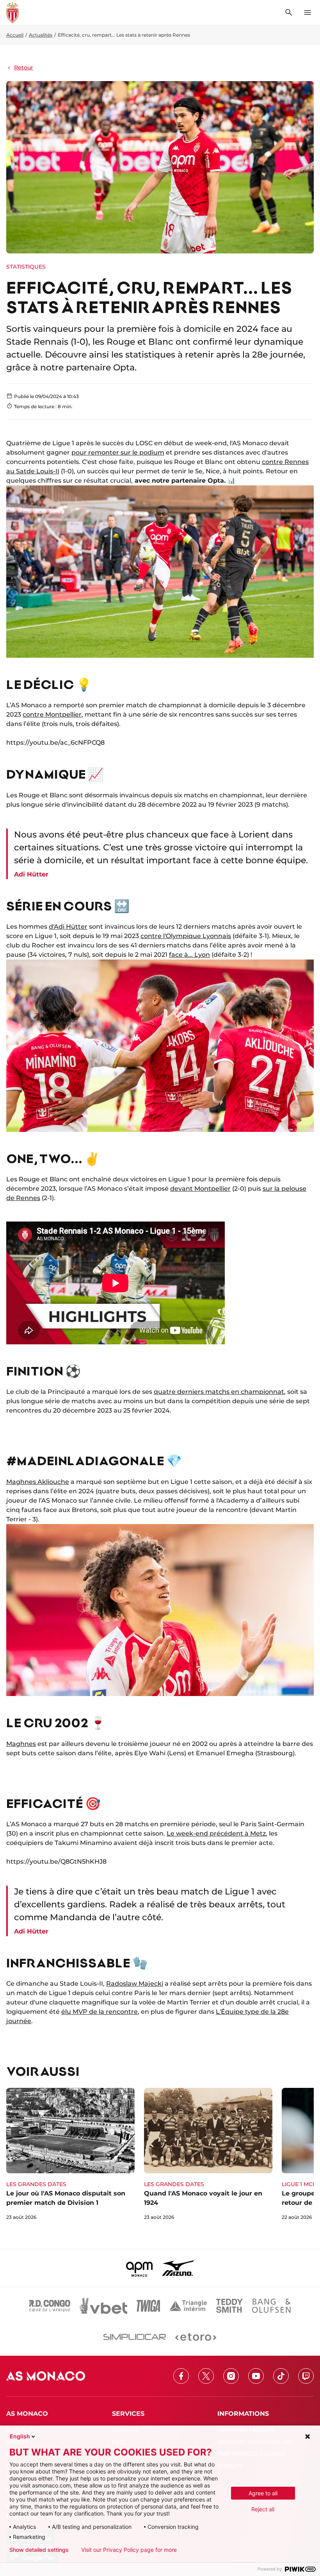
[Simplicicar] (135, 2337)
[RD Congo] (50, 2306)
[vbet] (103, 2306)
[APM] (140, 2268)
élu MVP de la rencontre (100, 2012)
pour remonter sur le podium (118, 452)
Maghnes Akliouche (38, 1482)
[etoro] (196, 2337)
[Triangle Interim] (188, 2306)
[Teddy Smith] (229, 2306)
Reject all (263, 2509)
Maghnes (21, 1744)
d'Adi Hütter (68, 927)
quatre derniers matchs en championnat (219, 1392)
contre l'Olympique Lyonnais (186, 936)
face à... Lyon (189, 955)
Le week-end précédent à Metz (216, 1833)
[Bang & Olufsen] (271, 2306)
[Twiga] (148, 2306)
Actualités (41, 35)
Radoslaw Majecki (135, 1984)
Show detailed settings (39, 2550)
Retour (24, 67)
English (20, 2436)
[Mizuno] (178, 2268)
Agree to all (263, 2493)
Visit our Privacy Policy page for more (129, 2550)
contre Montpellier (52, 714)
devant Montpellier (200, 1189)
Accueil (15, 35)
